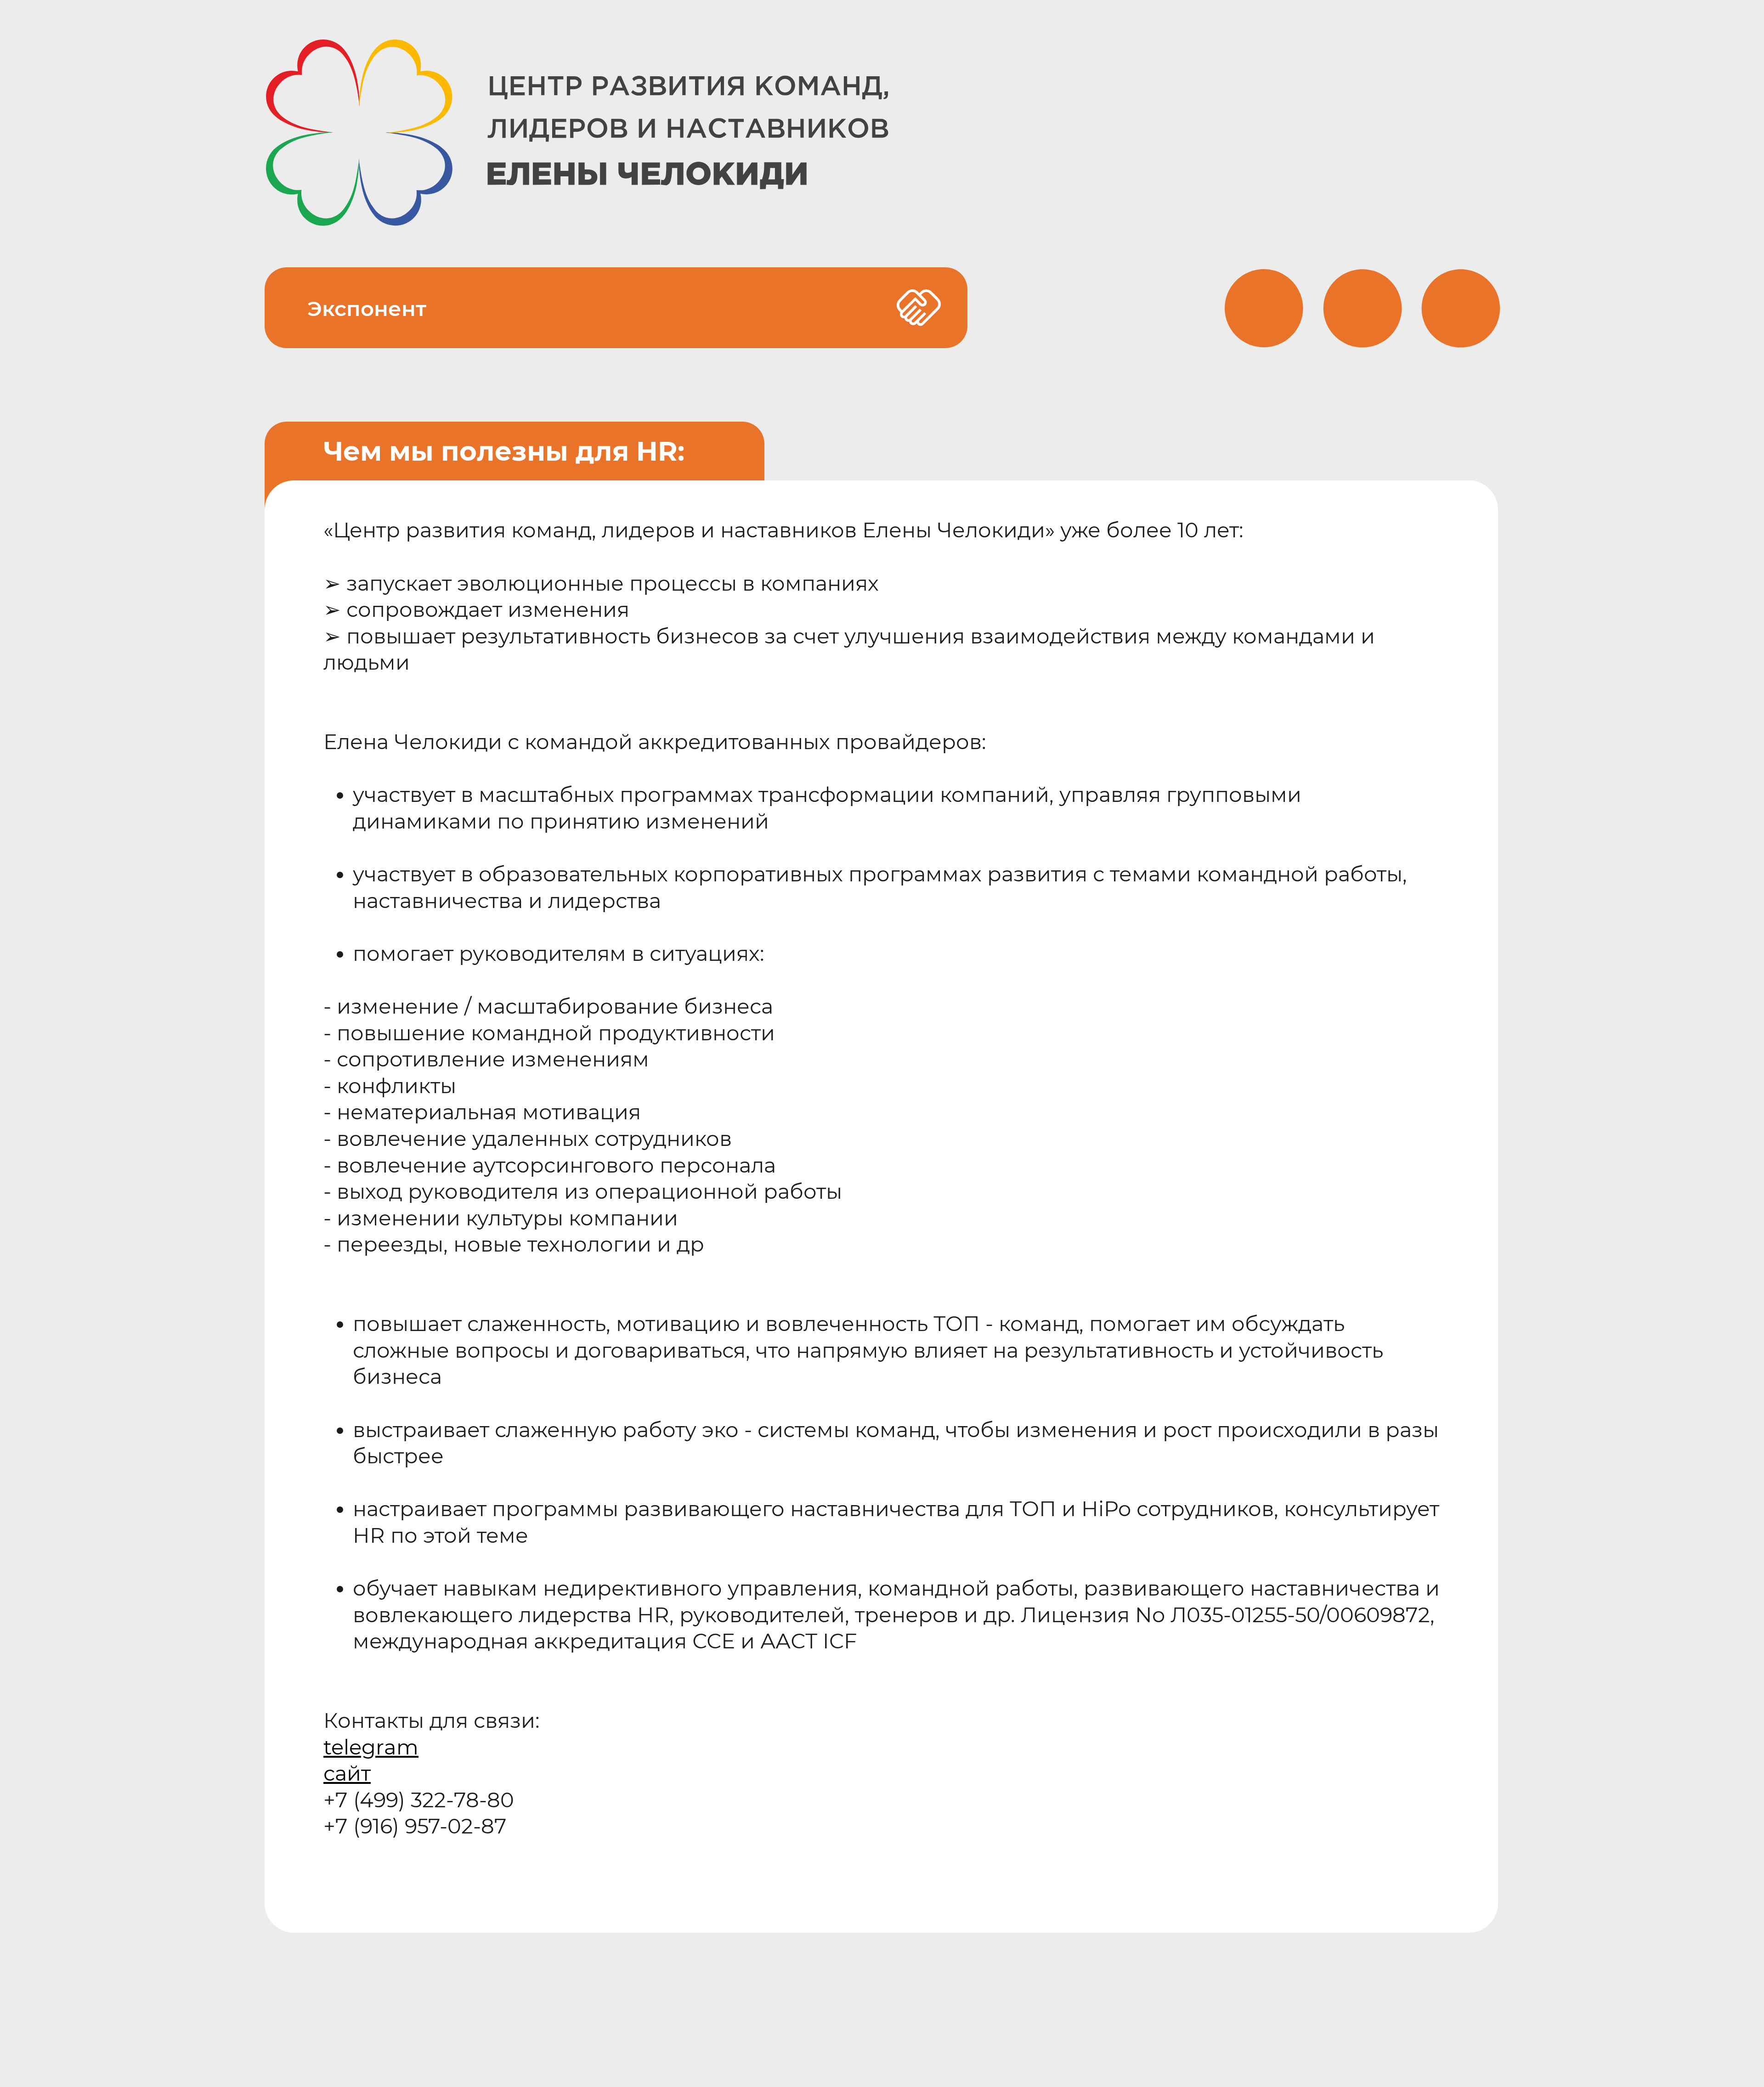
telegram (371, 1747)
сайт (347, 1773)
